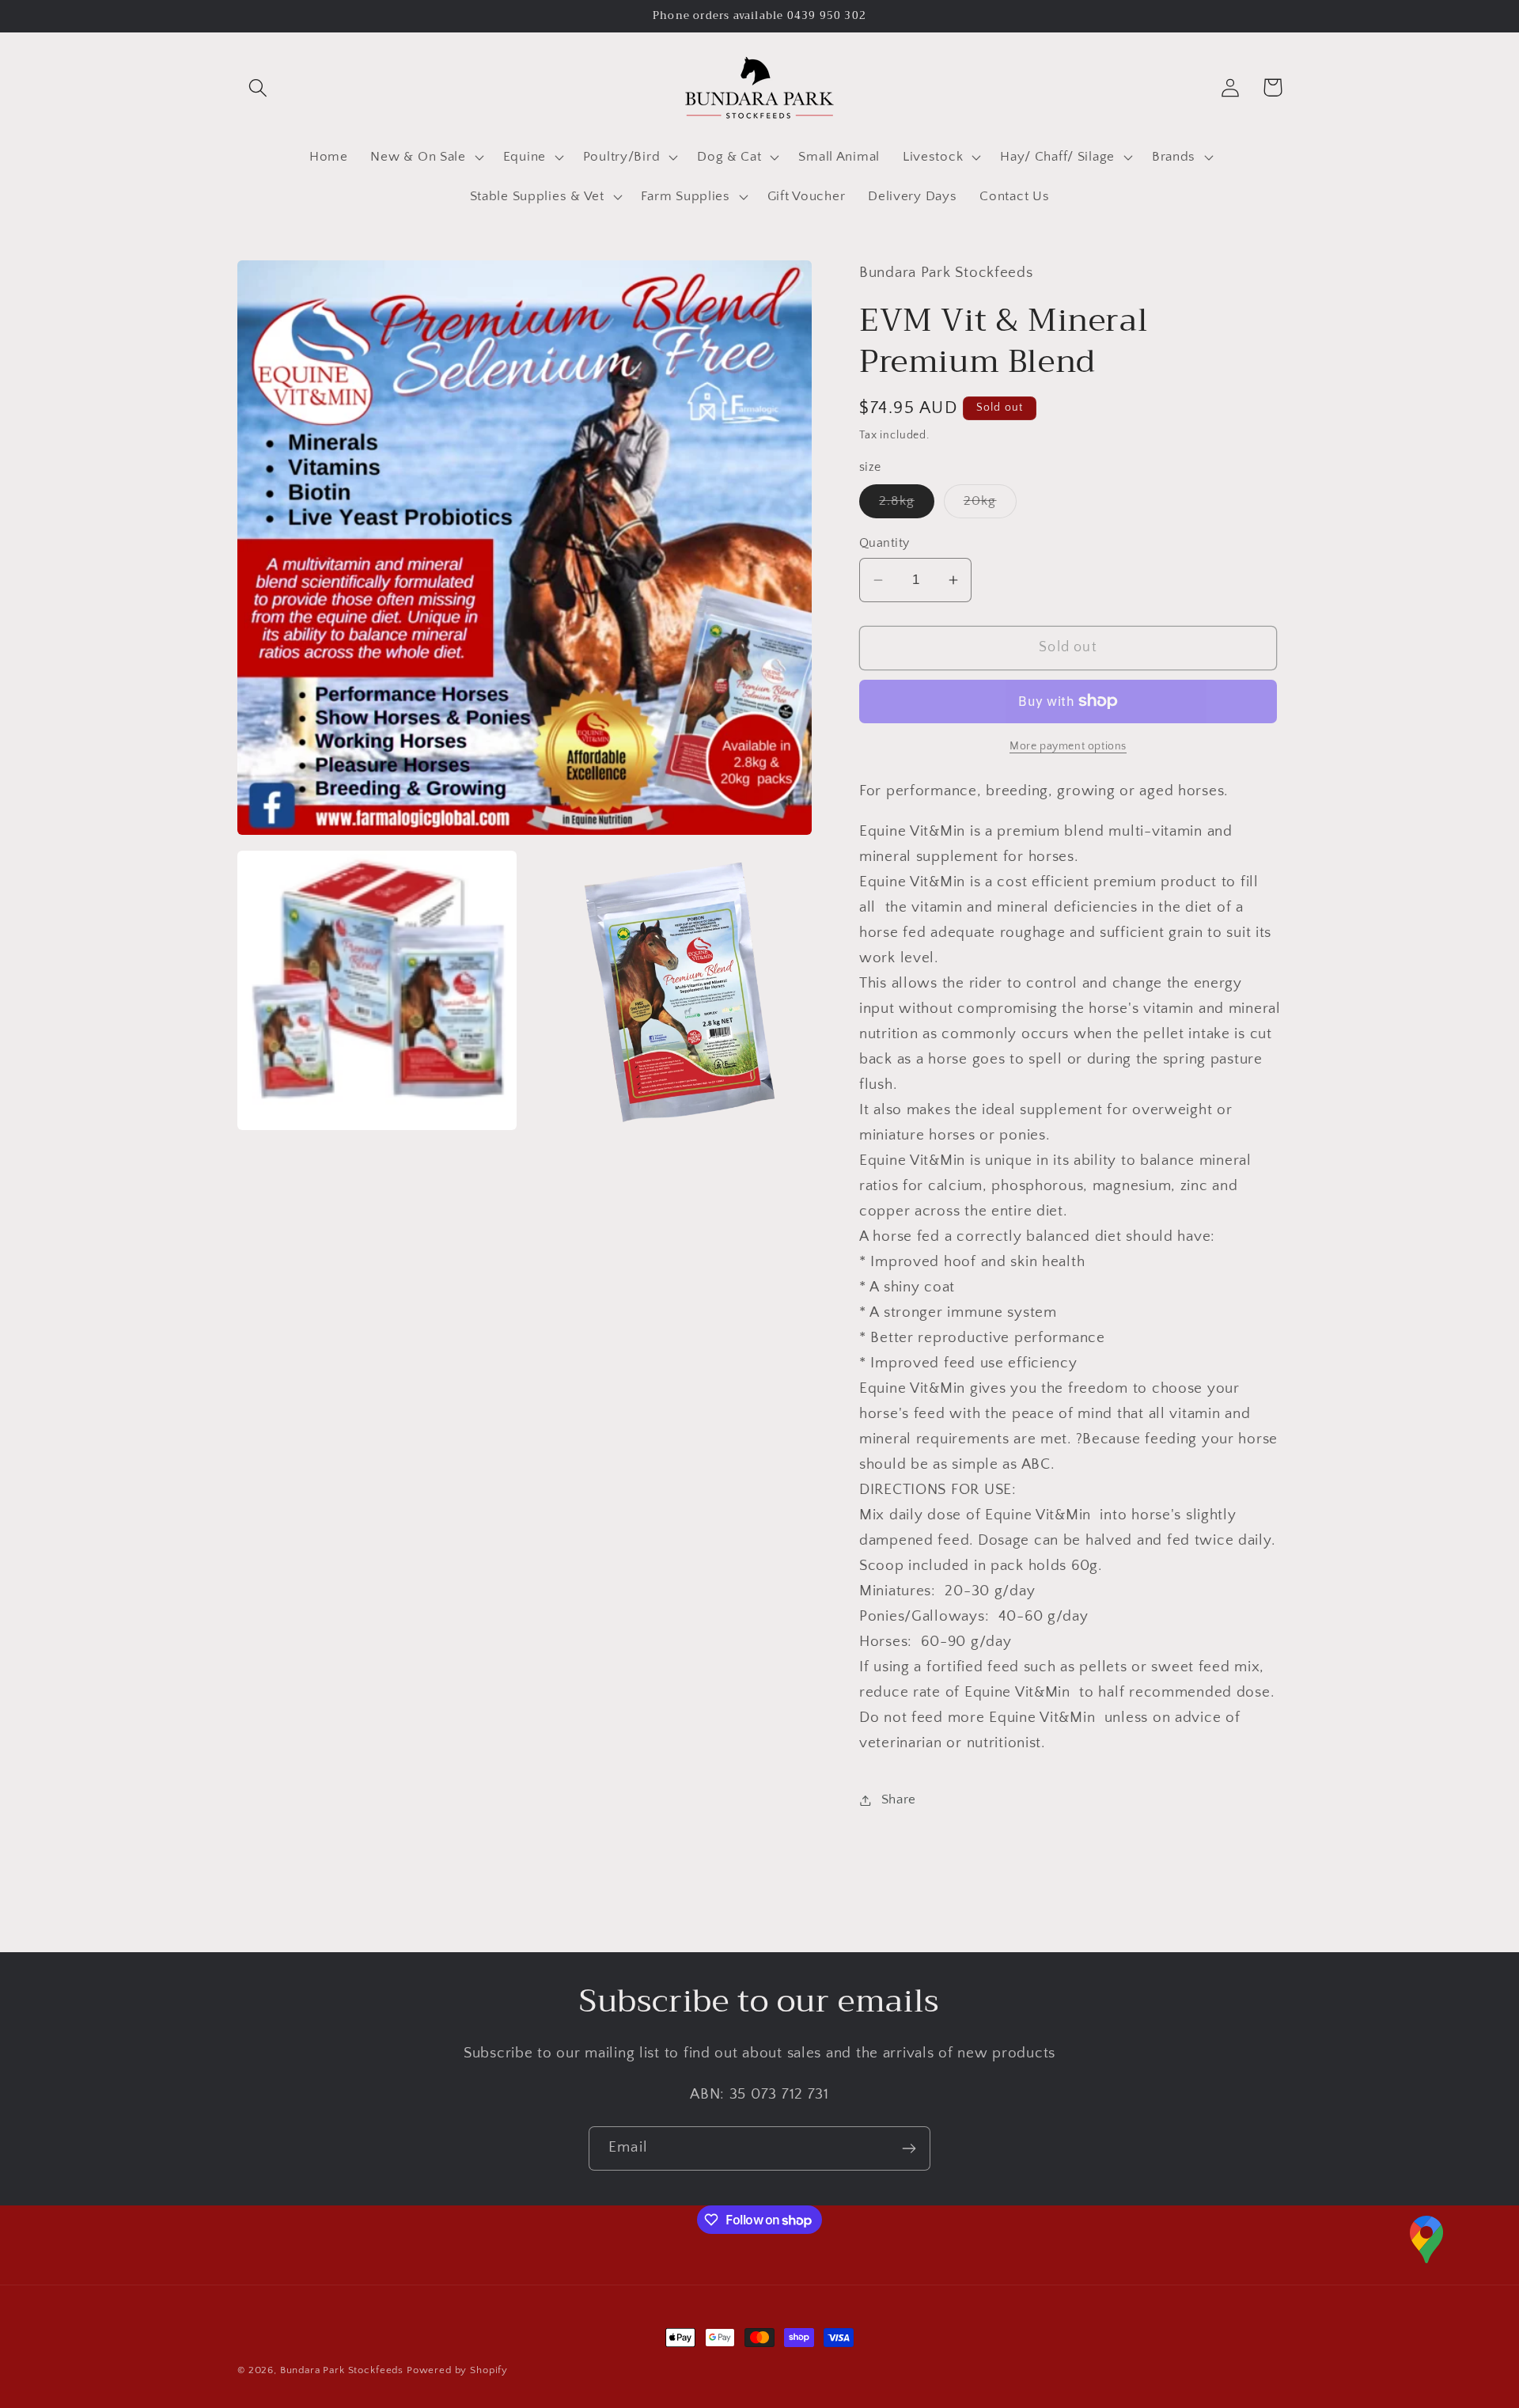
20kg (990, 506)
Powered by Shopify (457, 2370)
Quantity (885, 543)
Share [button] (899, 1799)
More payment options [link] (1068, 746)
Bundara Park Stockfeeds (342, 2370)
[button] (258, 87)
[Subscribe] (909, 2148)
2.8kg (907, 506)
